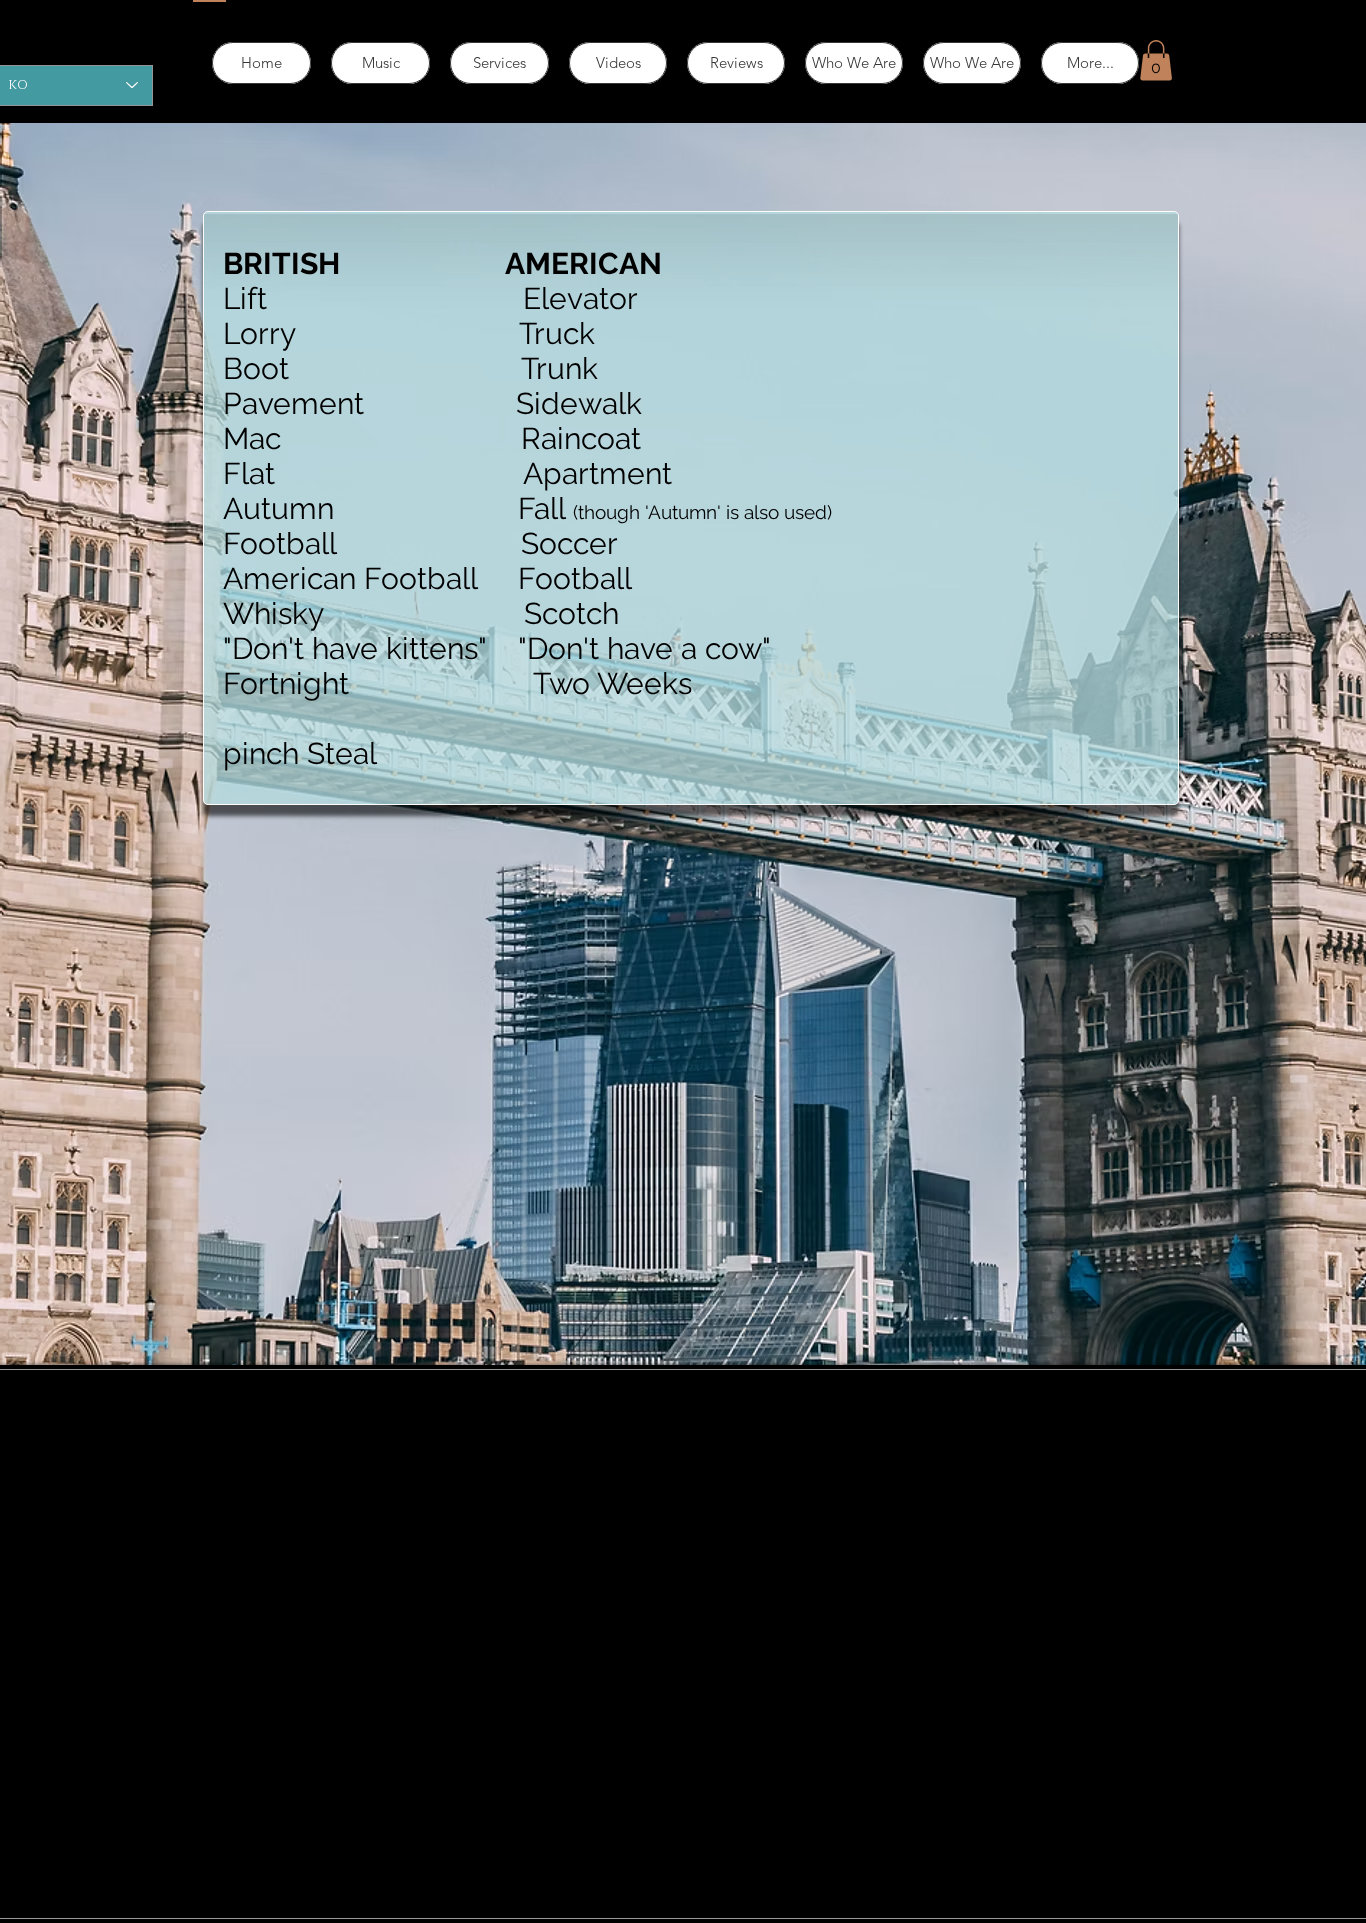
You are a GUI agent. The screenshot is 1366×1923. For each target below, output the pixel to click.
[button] (1156, 60)
